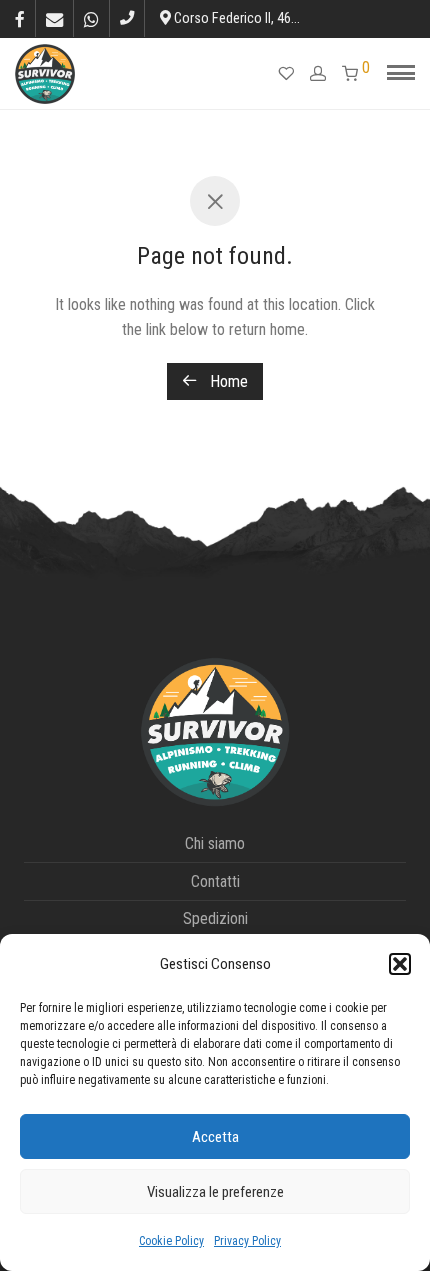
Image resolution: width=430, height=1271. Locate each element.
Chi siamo (215, 843)
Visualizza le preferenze (215, 1192)
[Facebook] (20, 18)
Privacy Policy (247, 1241)
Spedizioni (215, 918)
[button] (400, 964)
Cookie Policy (171, 1241)
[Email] (54, 18)
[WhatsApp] (91, 18)
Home (227, 381)
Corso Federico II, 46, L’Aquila (256, 18)
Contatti (215, 881)
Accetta (215, 1137)
